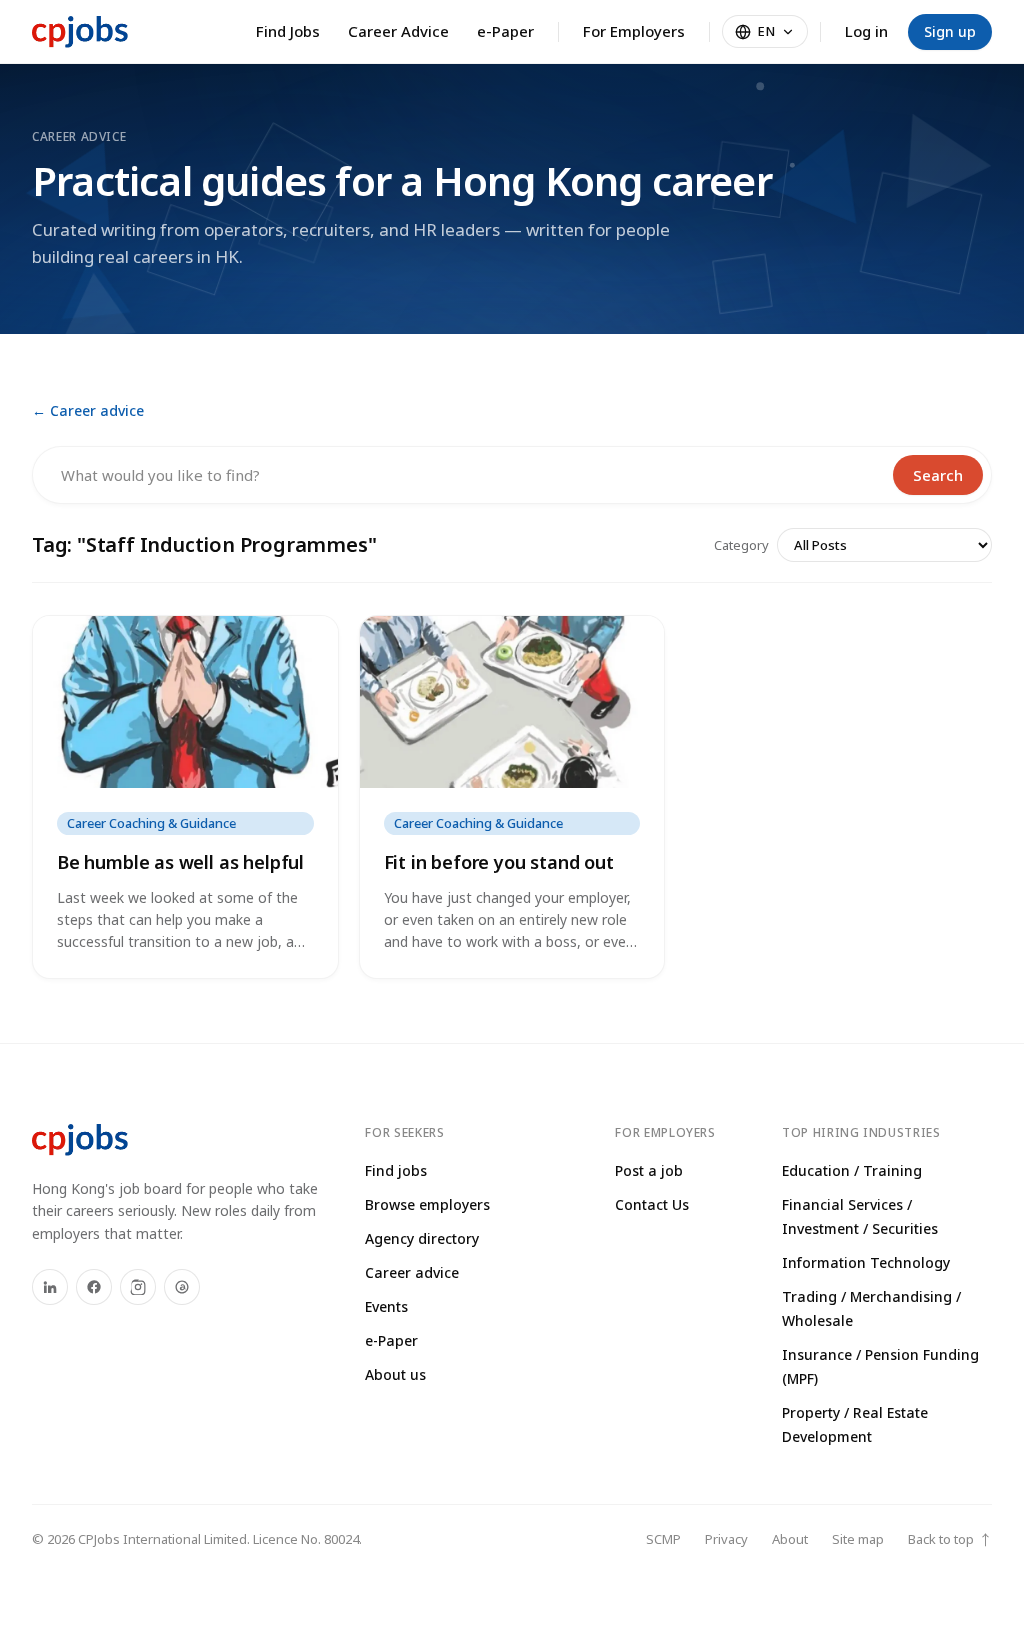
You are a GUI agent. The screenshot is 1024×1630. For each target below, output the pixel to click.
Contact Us (652, 1204)
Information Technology (866, 1262)
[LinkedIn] (50, 1287)
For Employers (634, 31)
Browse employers (427, 1204)
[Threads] (182, 1287)
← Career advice (88, 410)
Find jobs (396, 1170)
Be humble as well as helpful (180, 862)
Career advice (412, 1272)
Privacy (726, 1539)
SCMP (663, 1539)
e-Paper (505, 31)
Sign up (950, 31)
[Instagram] (138, 1287)
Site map (858, 1539)
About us (395, 1374)
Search (938, 475)
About (790, 1539)
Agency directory (422, 1238)
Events (386, 1306)
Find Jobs (288, 31)
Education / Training (852, 1170)
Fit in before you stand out (499, 862)
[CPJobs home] (80, 32)
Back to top (950, 1539)
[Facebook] (94, 1287)
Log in (866, 31)
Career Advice (398, 31)
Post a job (649, 1170)
